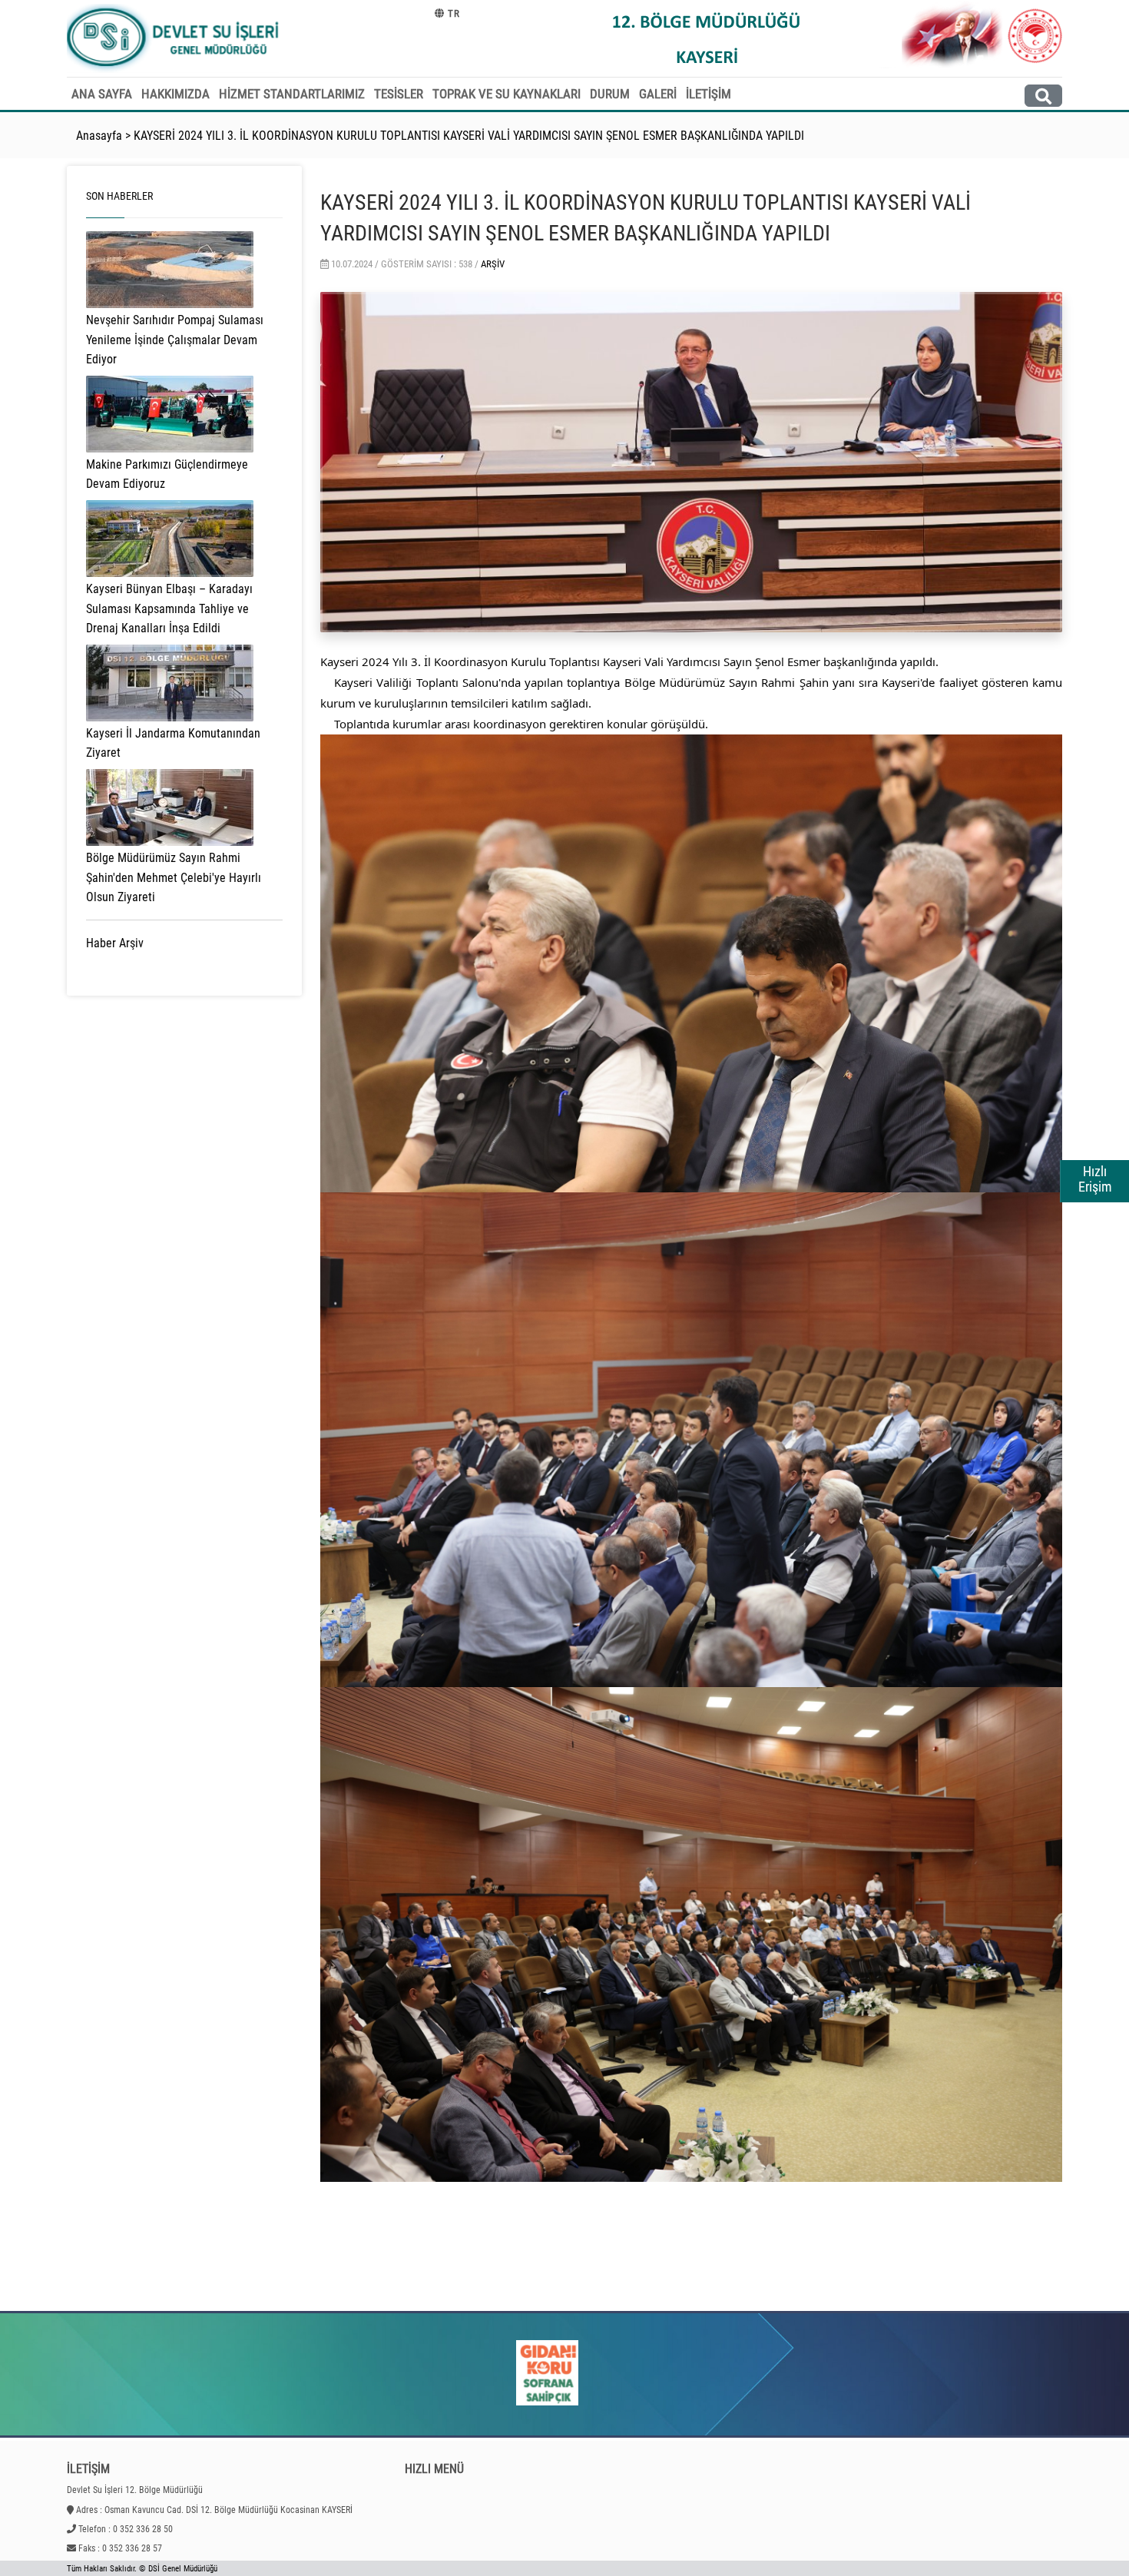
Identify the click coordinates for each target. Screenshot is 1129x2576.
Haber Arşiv (115, 943)
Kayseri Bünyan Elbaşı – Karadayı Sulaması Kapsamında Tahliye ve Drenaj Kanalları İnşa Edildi (169, 608)
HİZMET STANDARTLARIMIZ (292, 94)
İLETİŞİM (709, 94)
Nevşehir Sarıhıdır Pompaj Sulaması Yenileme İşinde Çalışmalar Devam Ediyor (175, 340)
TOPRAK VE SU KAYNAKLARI (507, 94)
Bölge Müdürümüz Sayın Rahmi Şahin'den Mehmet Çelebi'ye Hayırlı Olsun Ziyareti (174, 877)
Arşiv (493, 264)
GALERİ (658, 94)
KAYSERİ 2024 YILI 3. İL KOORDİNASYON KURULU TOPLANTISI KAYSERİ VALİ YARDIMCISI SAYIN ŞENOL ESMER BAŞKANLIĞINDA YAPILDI (469, 136)
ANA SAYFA (102, 94)
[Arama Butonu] (1043, 96)
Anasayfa (99, 136)
